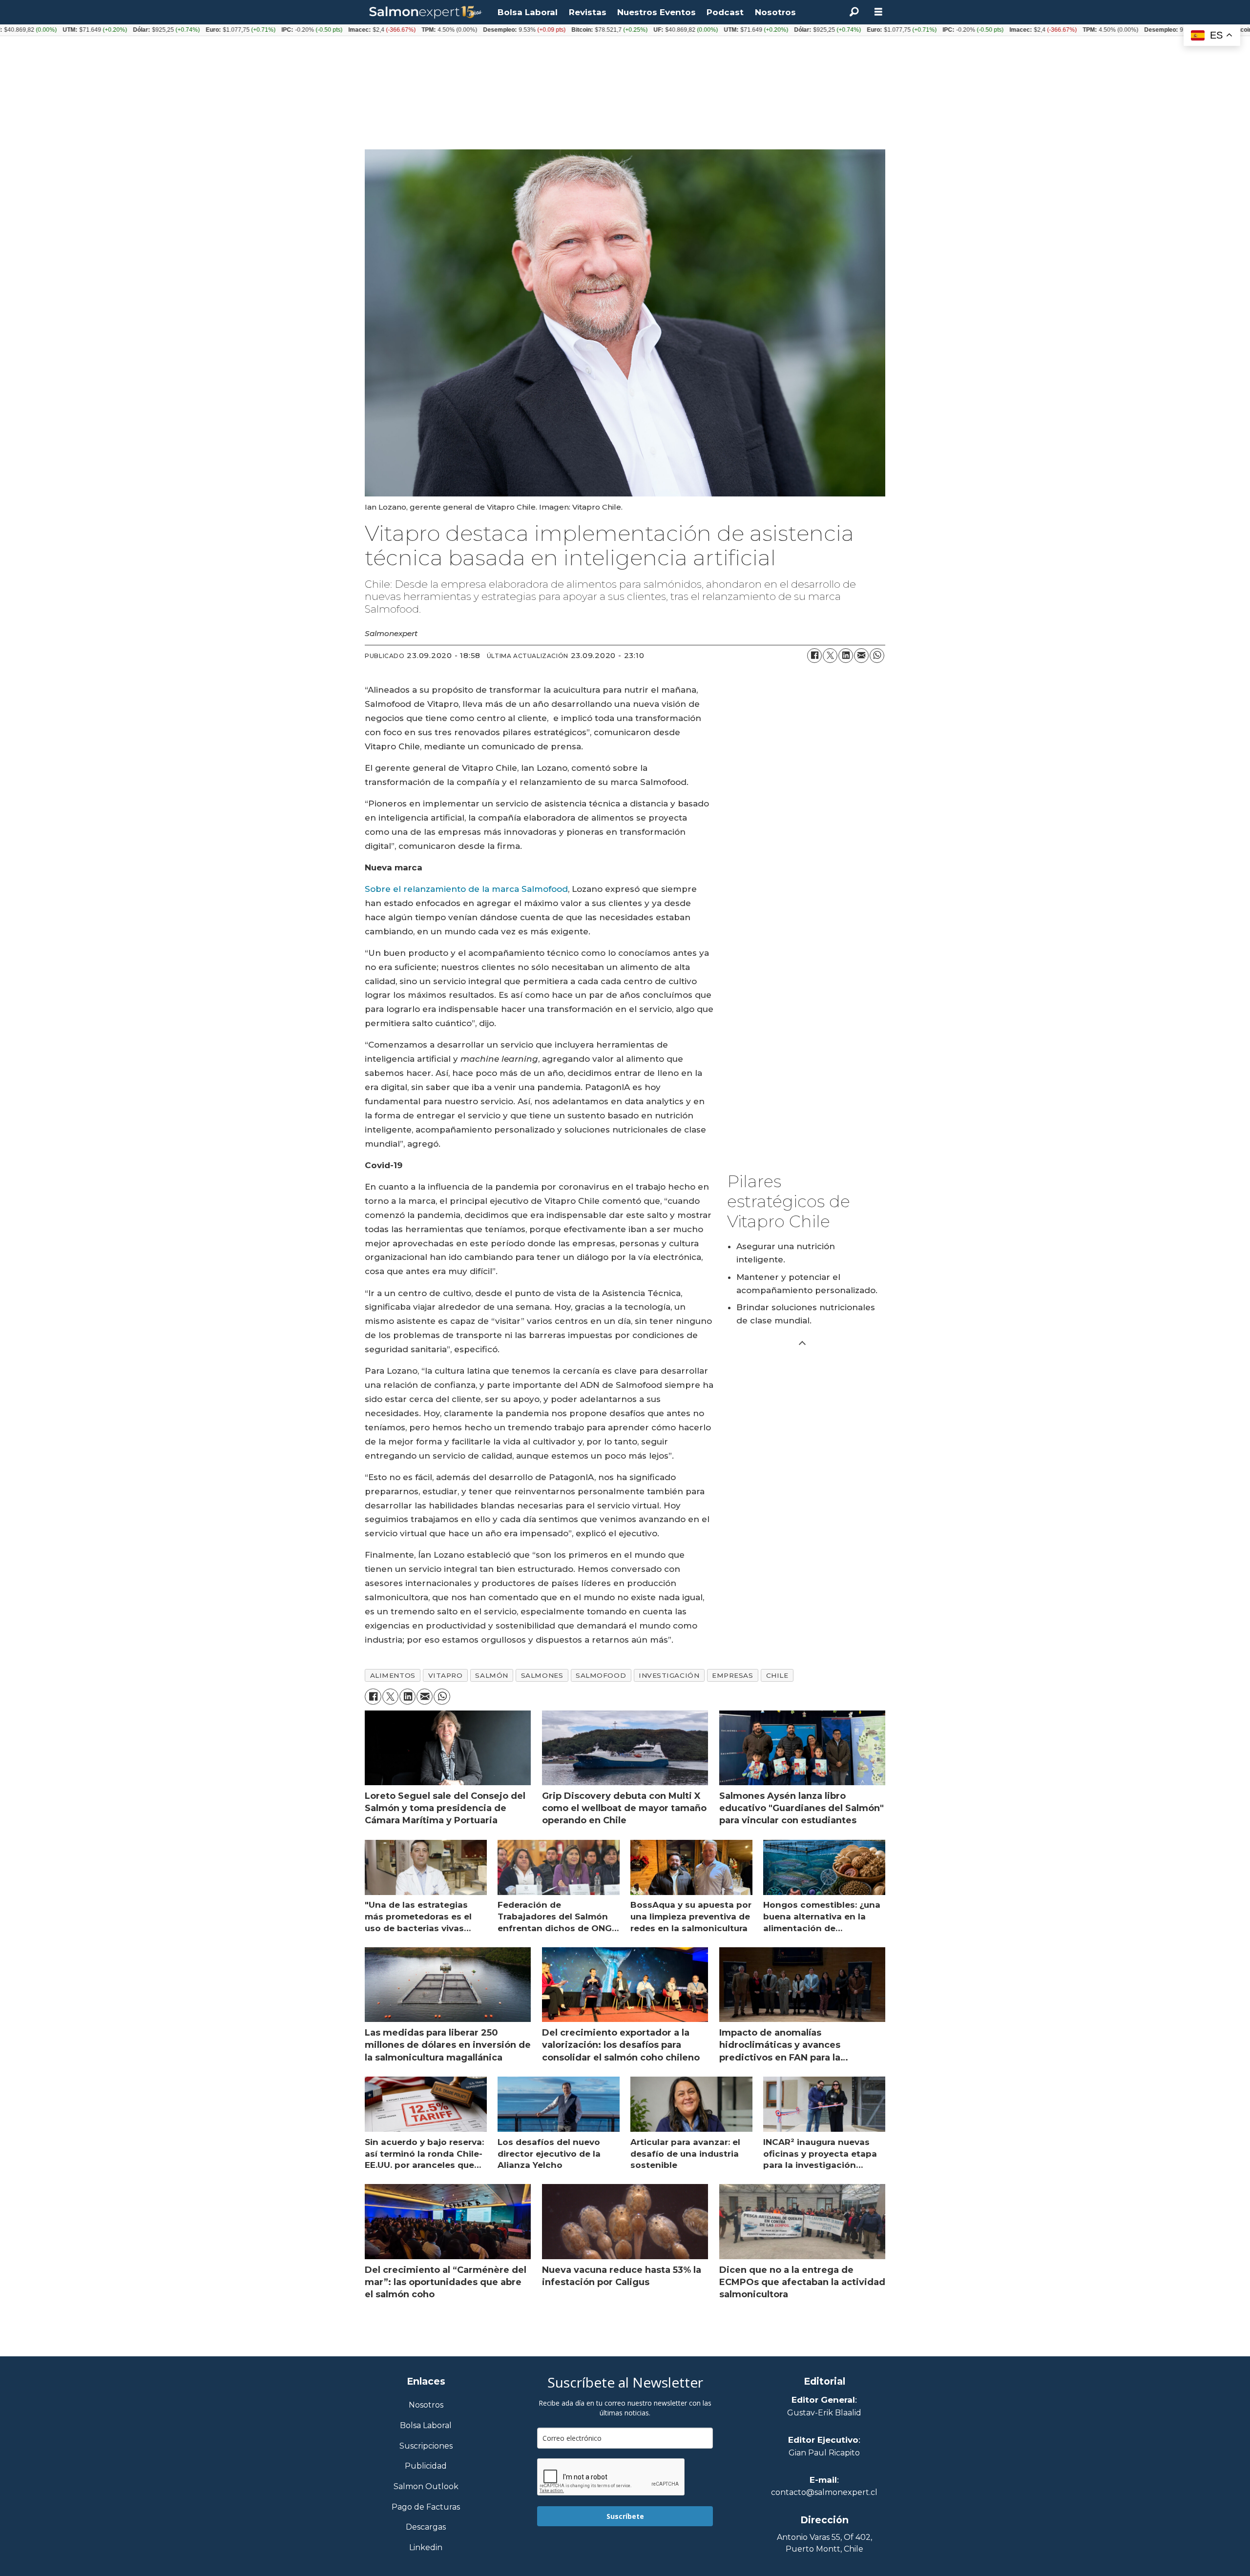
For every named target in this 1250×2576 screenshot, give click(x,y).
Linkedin (426, 2548)
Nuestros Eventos (656, 12)
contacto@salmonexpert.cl (824, 2492)
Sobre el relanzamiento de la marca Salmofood (466, 889)
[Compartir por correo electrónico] (861, 656)
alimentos (393, 1675)
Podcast (725, 12)
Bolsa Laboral (528, 12)
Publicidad (426, 2466)
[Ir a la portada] (426, 12)
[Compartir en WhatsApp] (877, 656)
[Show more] (802, 1342)
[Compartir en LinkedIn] (846, 656)
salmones (542, 1675)
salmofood (601, 1675)
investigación (669, 1675)
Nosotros (775, 12)
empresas (732, 1675)
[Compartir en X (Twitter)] (830, 656)
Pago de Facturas (426, 2507)
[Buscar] (854, 12)
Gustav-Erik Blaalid (824, 2413)
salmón (491, 1675)
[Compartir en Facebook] (814, 656)
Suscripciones (426, 2446)
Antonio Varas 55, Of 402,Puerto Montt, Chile (824, 2543)
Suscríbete (625, 2516)
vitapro (446, 1675)
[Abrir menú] (878, 12)
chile (777, 1675)
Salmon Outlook (426, 2487)
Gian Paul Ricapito (824, 2453)
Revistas (588, 12)
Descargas (426, 2527)
